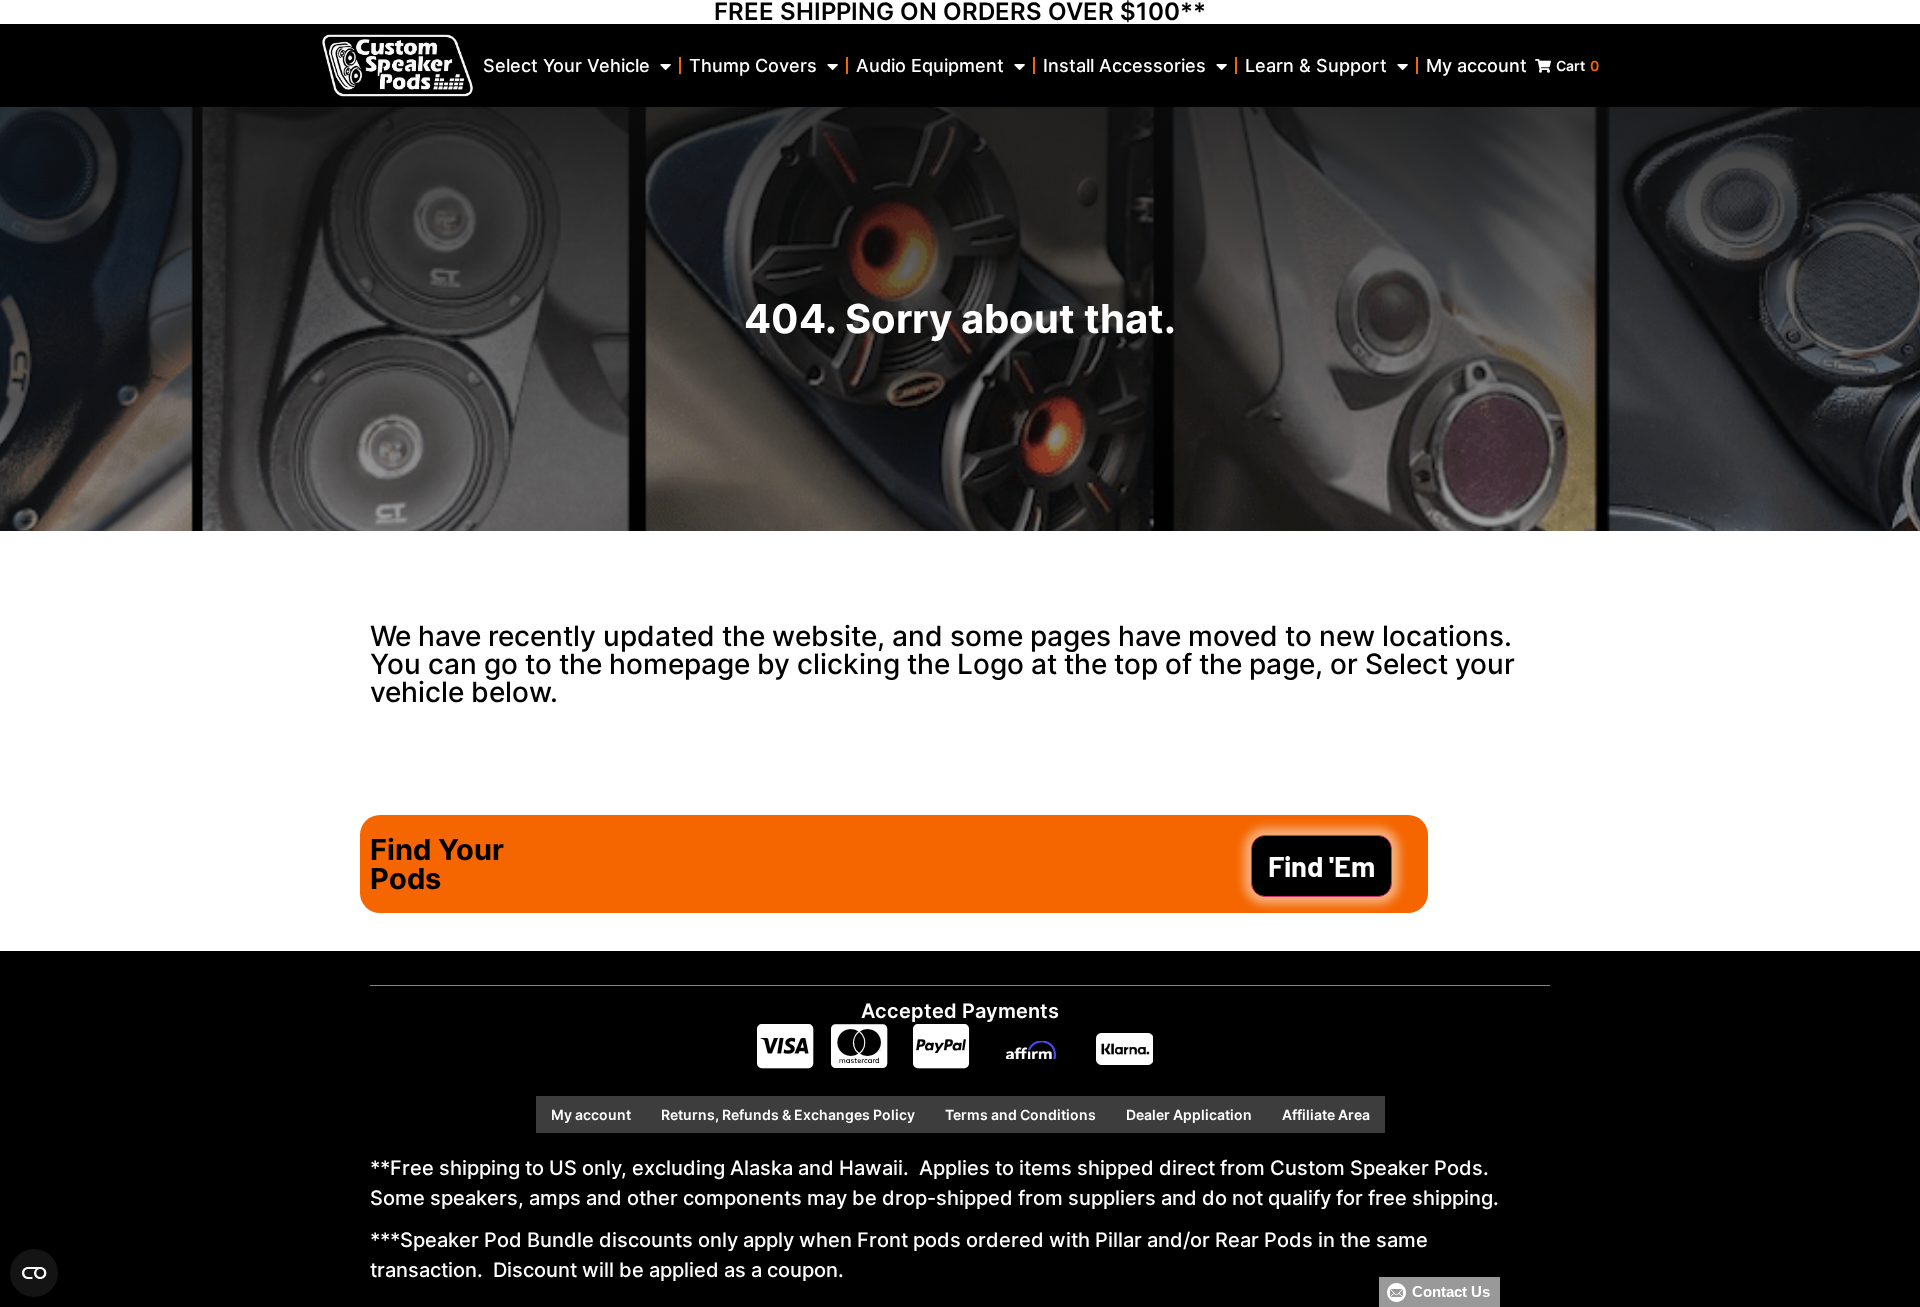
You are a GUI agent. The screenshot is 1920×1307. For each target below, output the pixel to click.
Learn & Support (1316, 65)
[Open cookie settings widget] (34, 1273)
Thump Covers (753, 65)
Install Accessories (1124, 65)
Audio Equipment (930, 65)
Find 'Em (1321, 865)
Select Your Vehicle (566, 65)
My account (1476, 65)
